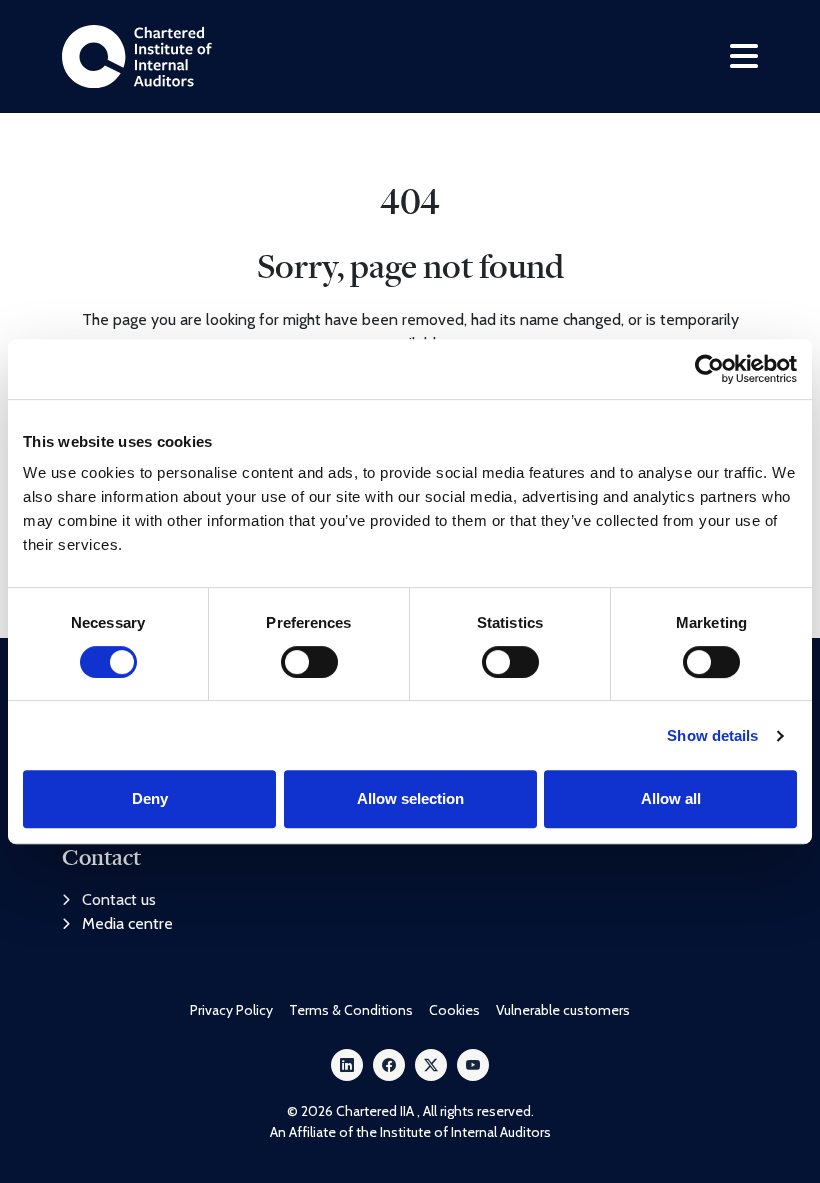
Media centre (127, 923)
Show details (712, 735)
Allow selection (410, 798)
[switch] (309, 662)
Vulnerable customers (563, 1010)
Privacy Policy (231, 1010)
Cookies (454, 1010)
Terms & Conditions (351, 1010)
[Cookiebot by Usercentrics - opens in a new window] (709, 369)
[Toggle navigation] (744, 56)
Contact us (119, 899)
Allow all (671, 798)
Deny (150, 798)
